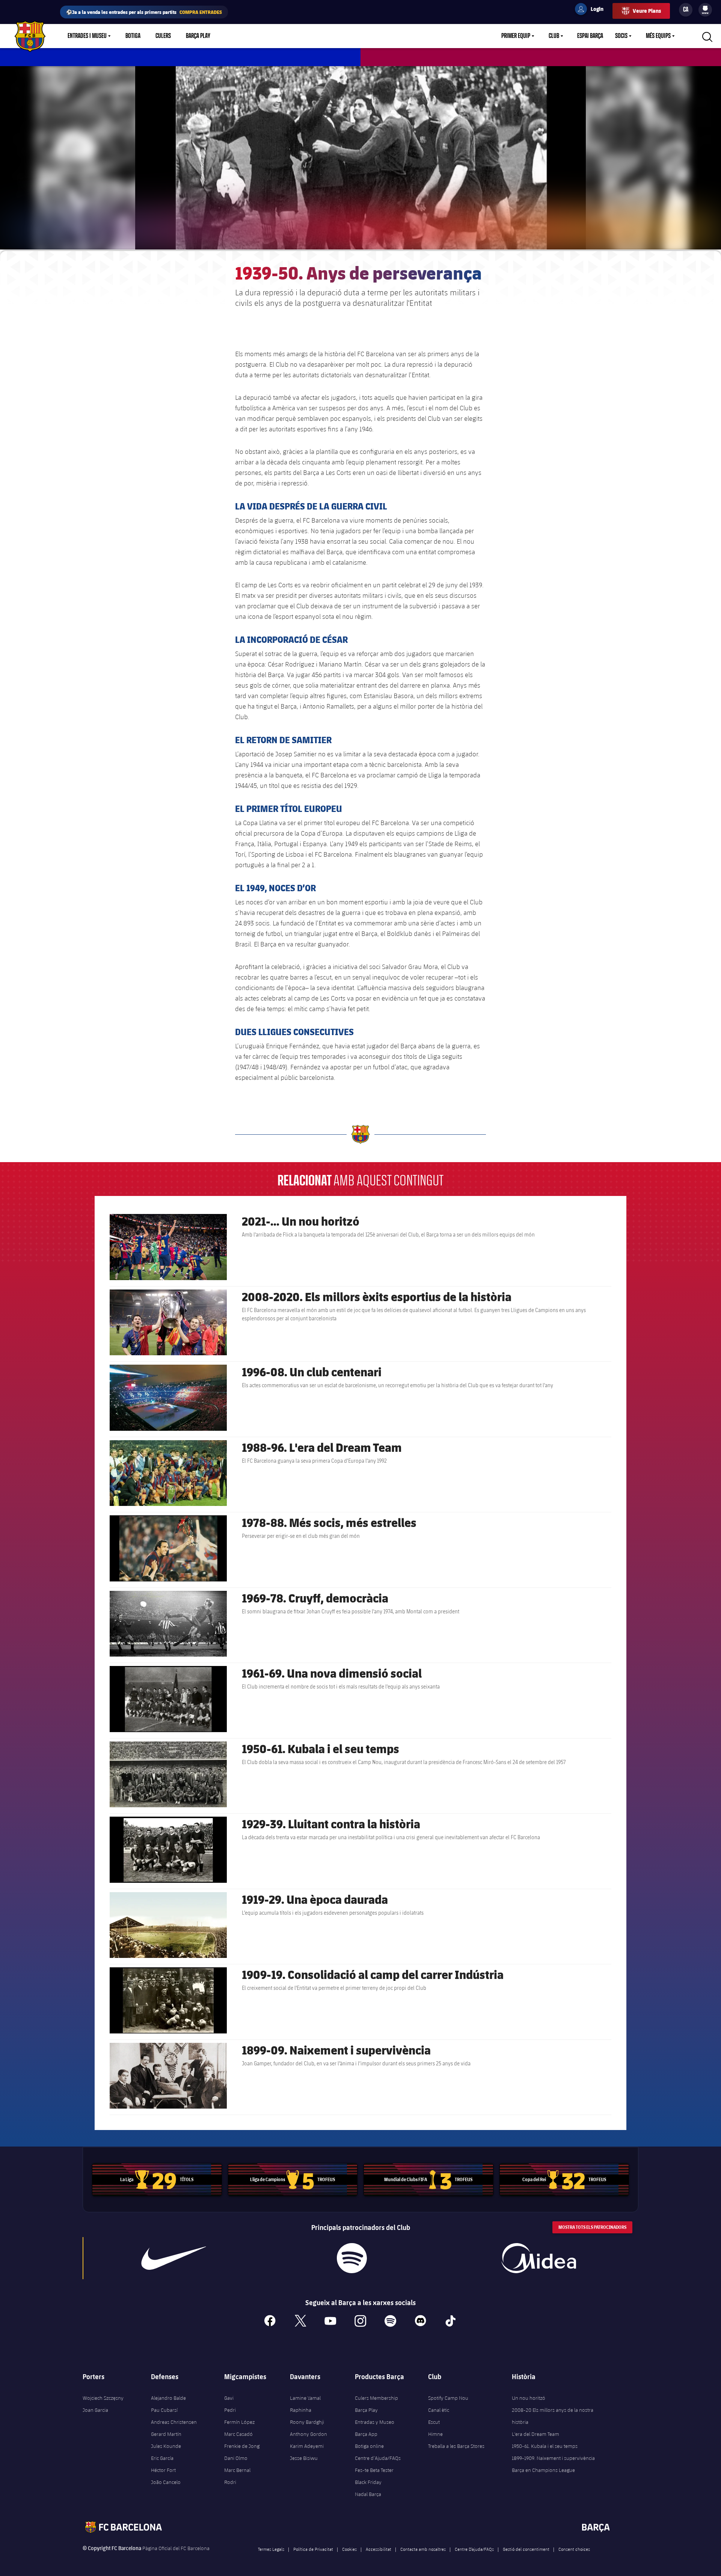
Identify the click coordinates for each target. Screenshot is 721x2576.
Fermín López (239, 2422)
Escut (434, 2422)
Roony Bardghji (307, 2422)
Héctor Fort (163, 2470)
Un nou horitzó (529, 2398)
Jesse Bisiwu (304, 2458)
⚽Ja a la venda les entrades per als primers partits (144, 12)
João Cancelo (166, 2482)
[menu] (705, 10)
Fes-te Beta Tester (374, 2470)
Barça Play (198, 36)
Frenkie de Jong (242, 2446)
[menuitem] (705, 8)
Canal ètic (439, 2410)
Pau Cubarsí (164, 2410)
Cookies (349, 2549)
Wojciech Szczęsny (103, 2398)
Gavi (229, 2398)
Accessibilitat (379, 2549)
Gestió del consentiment (526, 2549)
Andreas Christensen (174, 2422)
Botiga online (369, 2446)
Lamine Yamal (305, 2398)
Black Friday (368, 2482)
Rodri (230, 2482)
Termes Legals (271, 2549)
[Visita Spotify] (352, 2258)
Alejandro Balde (168, 2398)
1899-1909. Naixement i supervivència (553, 2458)
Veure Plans (647, 11)
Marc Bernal (237, 2470)
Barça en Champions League (543, 2470)
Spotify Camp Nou (448, 2398)
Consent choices (574, 2549)
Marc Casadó (238, 2434)
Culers (163, 36)
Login (592, 10)
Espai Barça (590, 36)
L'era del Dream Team (535, 2434)
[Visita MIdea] (538, 2258)
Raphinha (301, 2410)
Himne (435, 2434)
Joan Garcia (95, 2410)
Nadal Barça (368, 2494)
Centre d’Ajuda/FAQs (378, 2458)
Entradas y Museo (375, 2422)
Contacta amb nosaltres (423, 2549)
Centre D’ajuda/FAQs (474, 2549)
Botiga (133, 36)
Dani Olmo (236, 2458)
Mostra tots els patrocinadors (592, 2227)
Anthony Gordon (308, 2434)
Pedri (230, 2410)
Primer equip (516, 36)
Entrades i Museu (87, 36)
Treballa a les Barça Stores (456, 2446)
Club (554, 36)
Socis (621, 36)
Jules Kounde (166, 2446)
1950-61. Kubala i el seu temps (545, 2446)
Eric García (162, 2458)
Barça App (366, 2434)
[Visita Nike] (174, 2258)
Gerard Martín (166, 2434)
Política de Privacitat (313, 2549)
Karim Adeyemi (307, 2446)
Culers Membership (376, 2398)
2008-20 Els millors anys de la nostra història (553, 2416)
